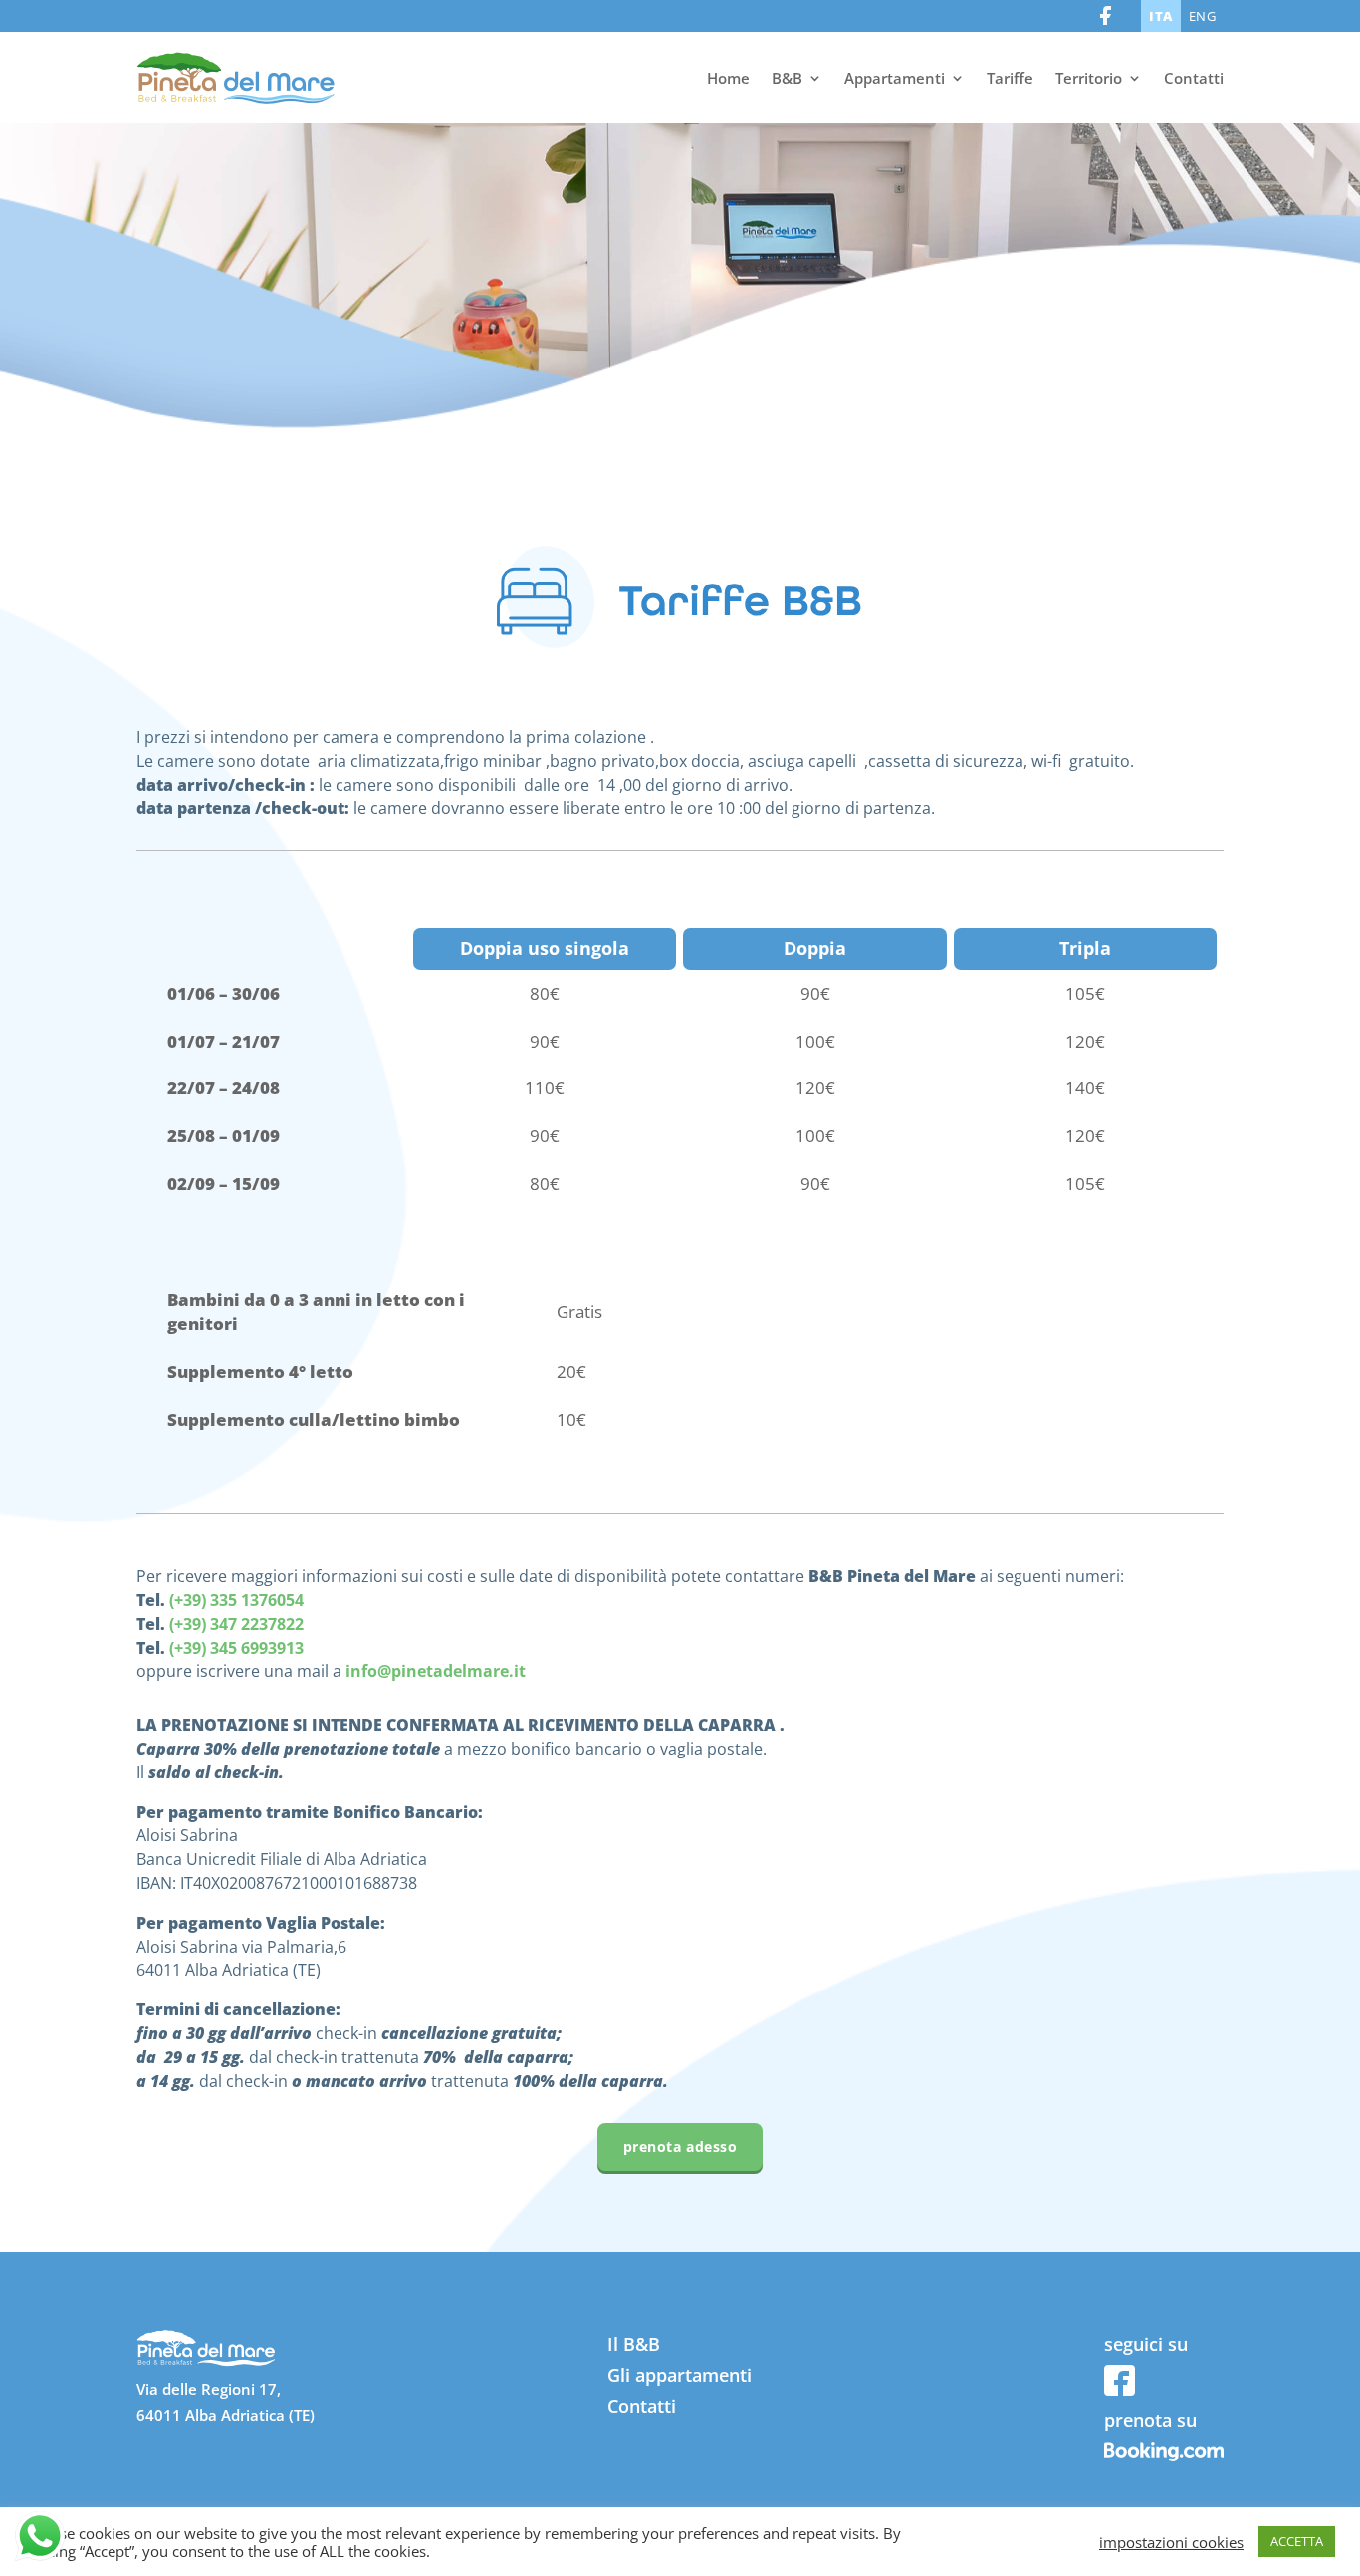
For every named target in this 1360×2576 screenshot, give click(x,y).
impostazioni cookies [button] (1171, 2542)
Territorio (1089, 78)
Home (728, 78)
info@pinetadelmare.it (436, 1671)
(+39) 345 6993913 (236, 1648)
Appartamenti (895, 78)
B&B (787, 78)
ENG (1203, 16)
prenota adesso (680, 2146)
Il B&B (634, 2344)
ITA (1161, 16)
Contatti (1194, 78)
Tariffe (1010, 78)
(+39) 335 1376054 (236, 1600)
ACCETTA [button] (1297, 2541)
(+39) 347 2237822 (236, 1624)
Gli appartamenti (680, 2375)
